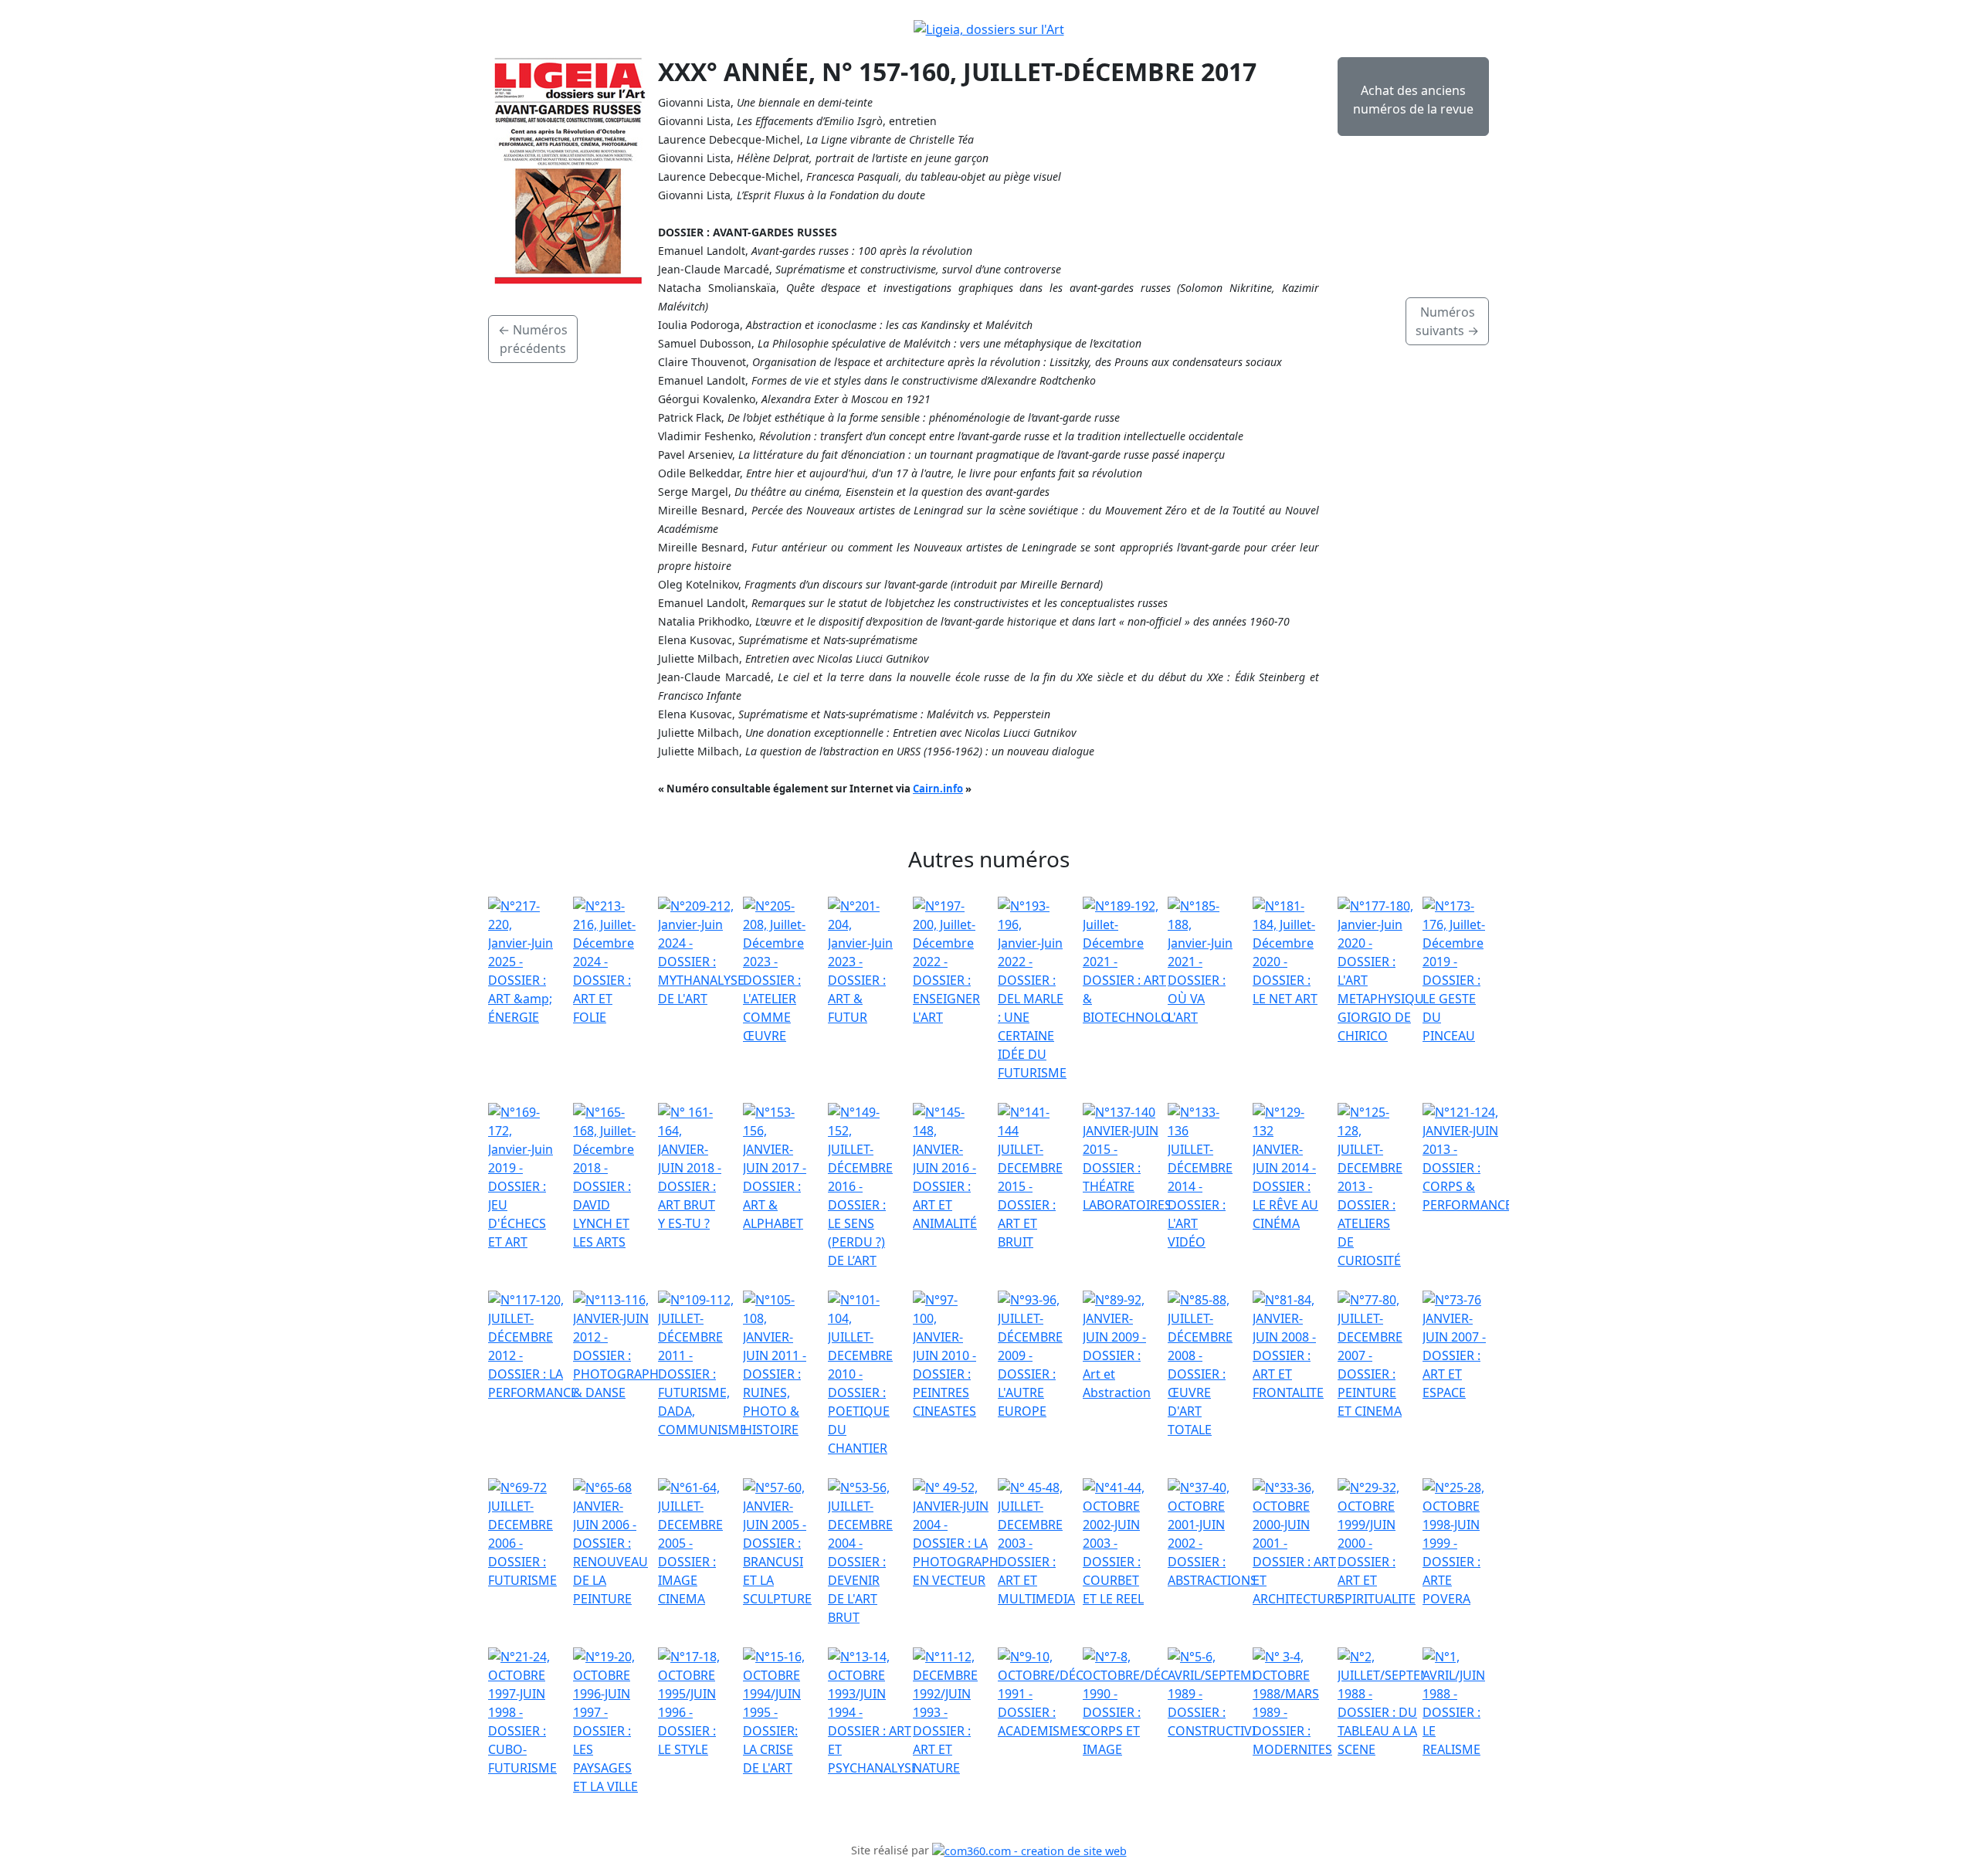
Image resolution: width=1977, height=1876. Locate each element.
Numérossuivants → (1447, 321)
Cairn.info (938, 789)
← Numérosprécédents (533, 339)
